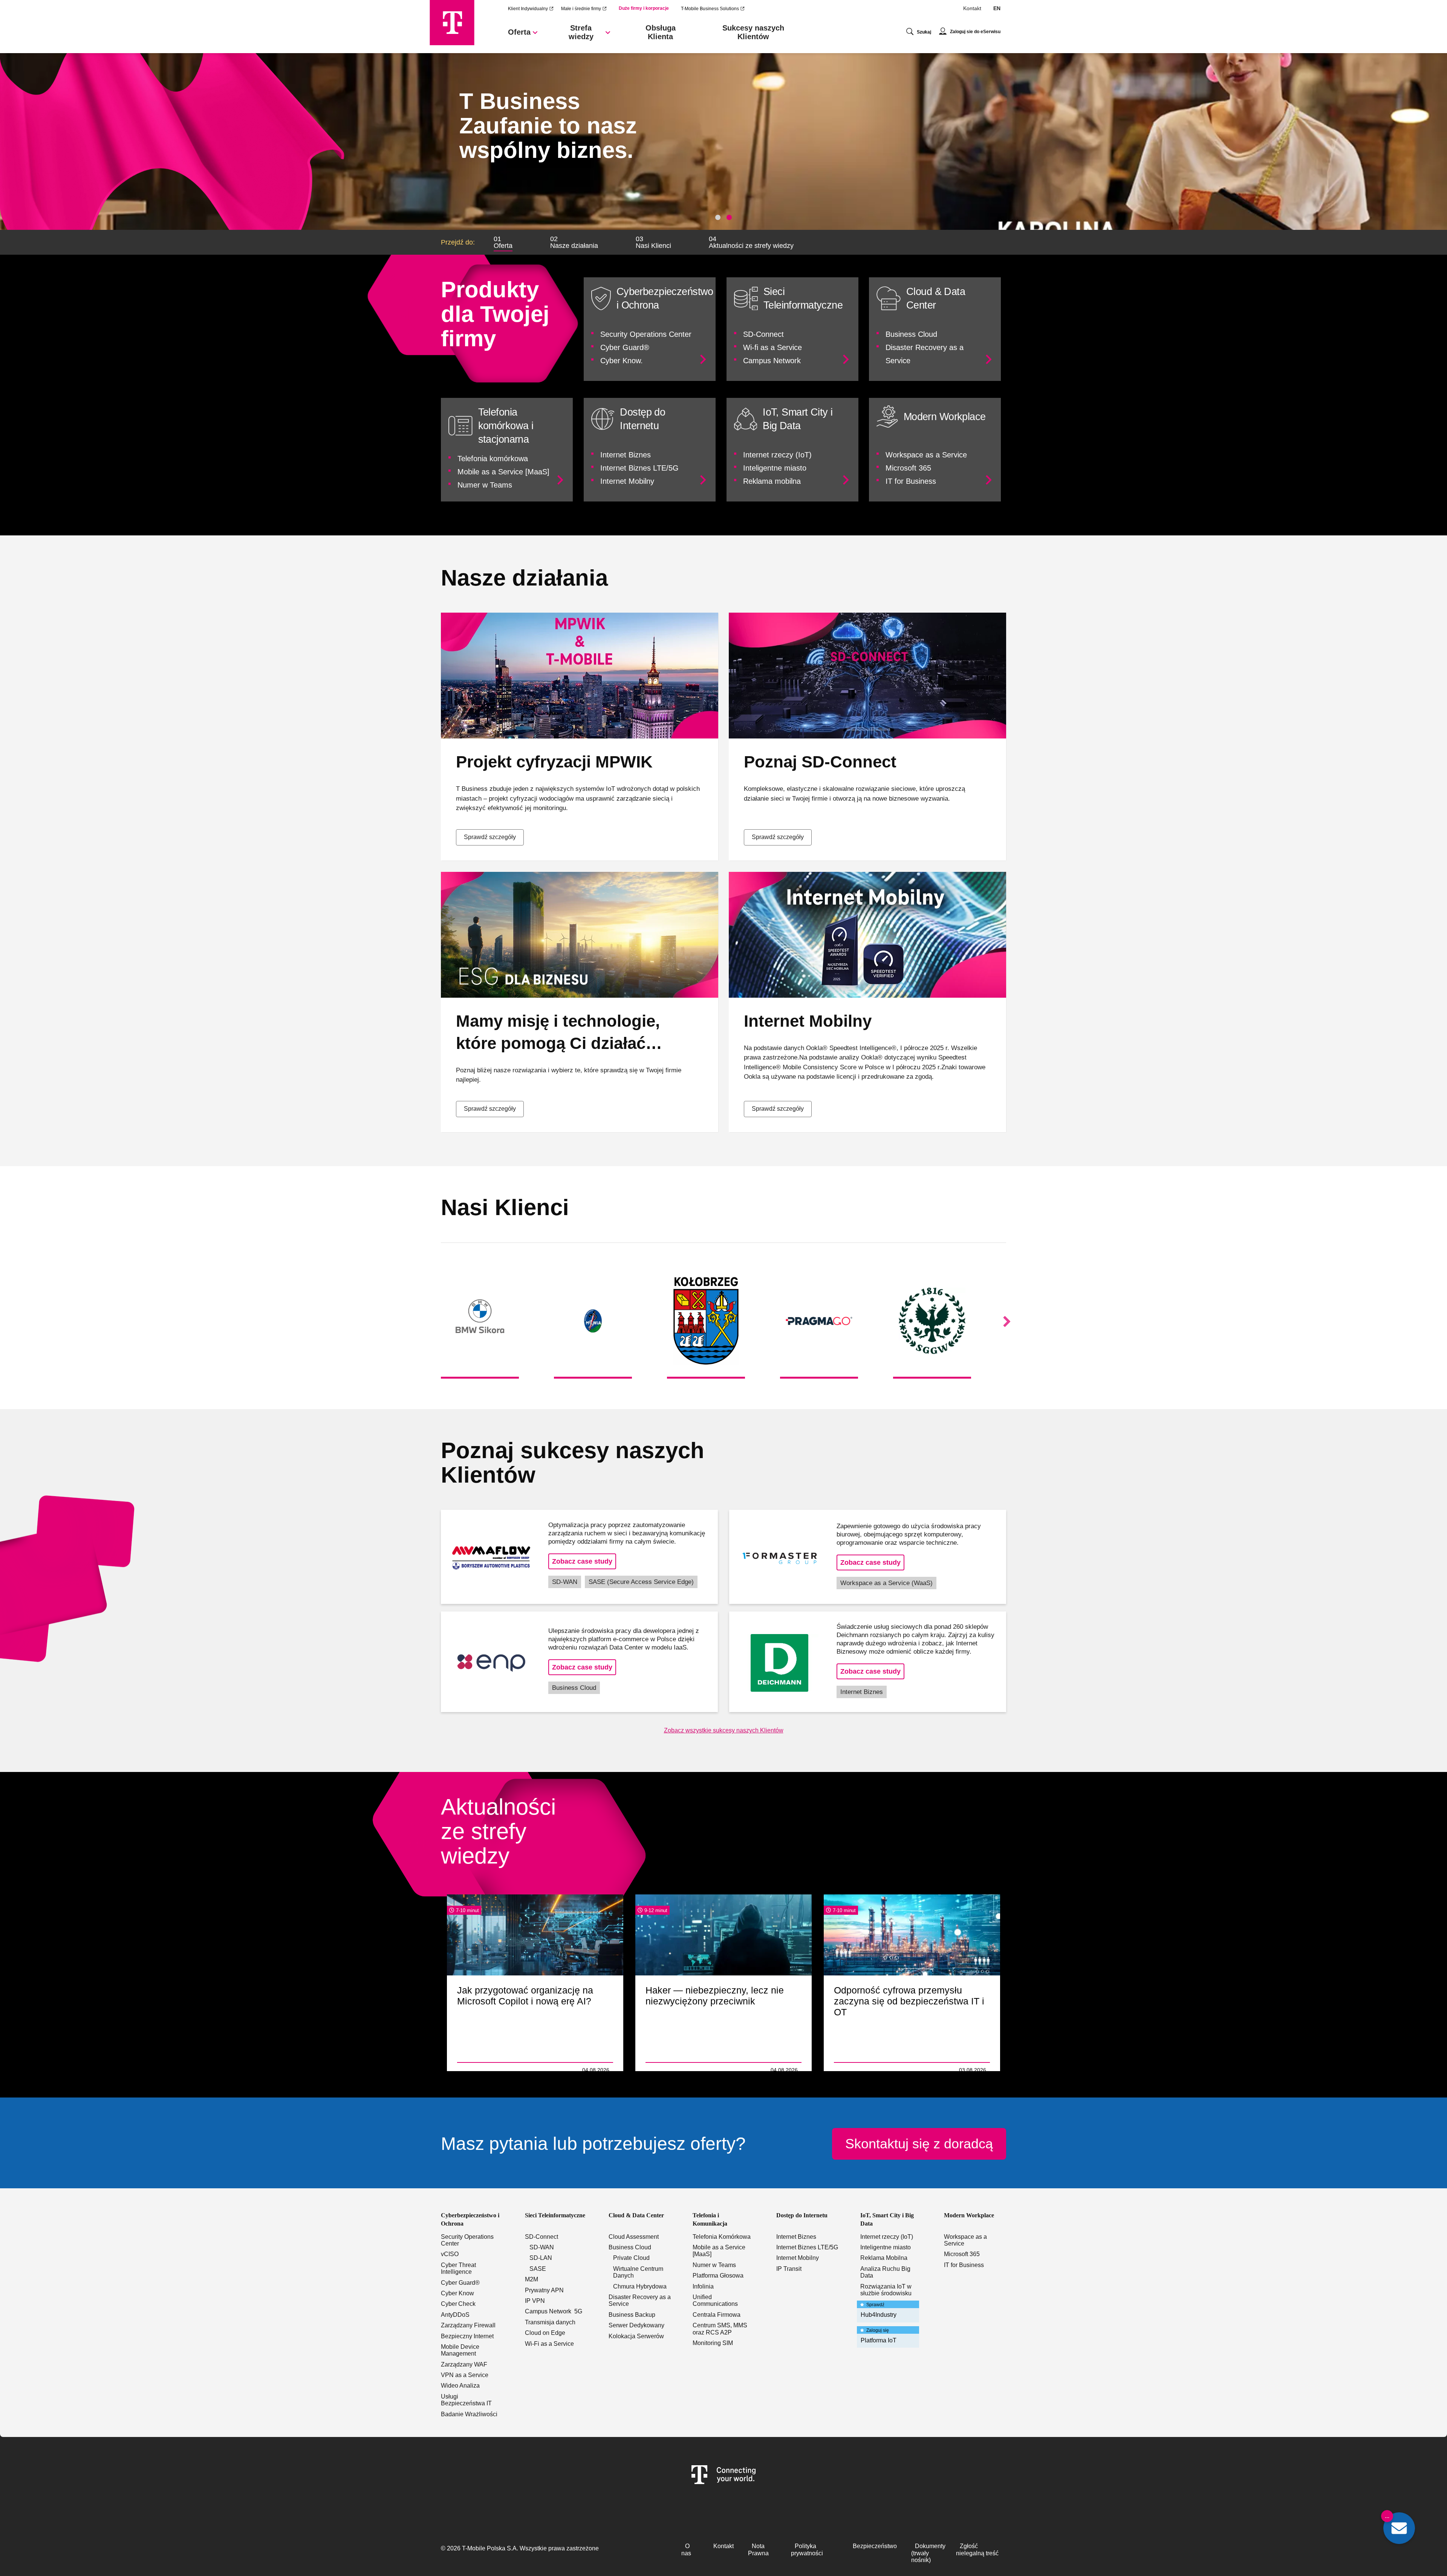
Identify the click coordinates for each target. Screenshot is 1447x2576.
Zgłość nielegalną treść (977, 2549)
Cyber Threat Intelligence (458, 2268)
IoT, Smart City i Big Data (887, 2219)
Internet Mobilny (627, 481)
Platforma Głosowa (718, 2276)
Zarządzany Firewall (468, 2325)
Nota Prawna (758, 2549)
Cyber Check (458, 2304)
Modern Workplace (969, 2215)
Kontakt (972, 8)
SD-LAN (541, 2258)
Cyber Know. (622, 361)
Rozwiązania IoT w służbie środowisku (886, 2290)
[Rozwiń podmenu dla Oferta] (535, 35)
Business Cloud (911, 334)
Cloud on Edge (545, 2333)
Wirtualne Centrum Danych (638, 2272)
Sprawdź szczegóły (490, 837)
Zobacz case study (582, 1561)
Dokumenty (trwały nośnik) (928, 2553)
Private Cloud (631, 2258)
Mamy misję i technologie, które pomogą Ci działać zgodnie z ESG (558, 1043)
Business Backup (632, 2315)
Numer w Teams (485, 485)
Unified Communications (715, 2300)
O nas (686, 2549)
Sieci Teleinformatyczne (555, 2215)
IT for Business (911, 481)
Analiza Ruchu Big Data (885, 2272)
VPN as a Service (465, 2375)
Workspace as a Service (926, 455)
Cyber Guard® (625, 347)
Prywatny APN (544, 2290)
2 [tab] (729, 217)
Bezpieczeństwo (875, 2546)
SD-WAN (565, 1582)
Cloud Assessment (634, 2237)
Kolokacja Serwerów (636, 2336)
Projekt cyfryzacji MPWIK (554, 762)
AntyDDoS (455, 2315)
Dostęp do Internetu (802, 2215)
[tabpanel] (723, 141)
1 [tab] (718, 217)
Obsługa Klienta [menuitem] (661, 32)
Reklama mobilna (772, 481)
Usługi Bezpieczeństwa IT (466, 2400)
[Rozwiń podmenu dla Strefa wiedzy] (608, 35)
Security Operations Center (646, 334)
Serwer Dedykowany (636, 2325)
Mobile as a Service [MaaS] (503, 472)
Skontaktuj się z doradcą (919, 2144)
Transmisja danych (550, 2322)
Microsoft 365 (908, 468)
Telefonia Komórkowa (722, 2237)
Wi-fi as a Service (772, 347)
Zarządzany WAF (464, 2364)
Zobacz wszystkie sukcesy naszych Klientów (724, 1730)
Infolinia (703, 2286)
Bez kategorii (851, 2070)
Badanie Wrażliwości (469, 2414)
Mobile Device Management (460, 2350)
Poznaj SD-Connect (820, 762)
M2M (532, 2279)
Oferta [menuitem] (519, 32)
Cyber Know (457, 2293)
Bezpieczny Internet (467, 2336)
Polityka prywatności (807, 2549)
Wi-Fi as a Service (549, 2344)
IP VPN (535, 2301)
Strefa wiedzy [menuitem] (581, 32)
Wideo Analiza (460, 2386)
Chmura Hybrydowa (640, 2286)
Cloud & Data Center (636, 2215)
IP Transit (789, 2269)
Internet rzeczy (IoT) (777, 455)
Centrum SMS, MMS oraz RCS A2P (720, 2329)
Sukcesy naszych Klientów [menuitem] (753, 32)
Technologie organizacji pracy (496, 2070)
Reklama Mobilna (884, 2258)
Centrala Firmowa (717, 2315)
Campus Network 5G (554, 2311)
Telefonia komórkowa (493, 459)
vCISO (450, 2254)
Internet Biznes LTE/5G (639, 468)
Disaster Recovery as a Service (640, 2300)
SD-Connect (763, 334)
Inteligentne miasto (775, 468)
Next (1007, 1322)
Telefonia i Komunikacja (710, 2219)
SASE (538, 2269)
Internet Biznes (626, 455)
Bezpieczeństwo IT (670, 2070)
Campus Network (772, 361)
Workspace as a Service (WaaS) (886, 1583)
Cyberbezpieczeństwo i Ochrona (470, 2219)
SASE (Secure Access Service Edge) (641, 1582)
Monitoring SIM (713, 2343)
